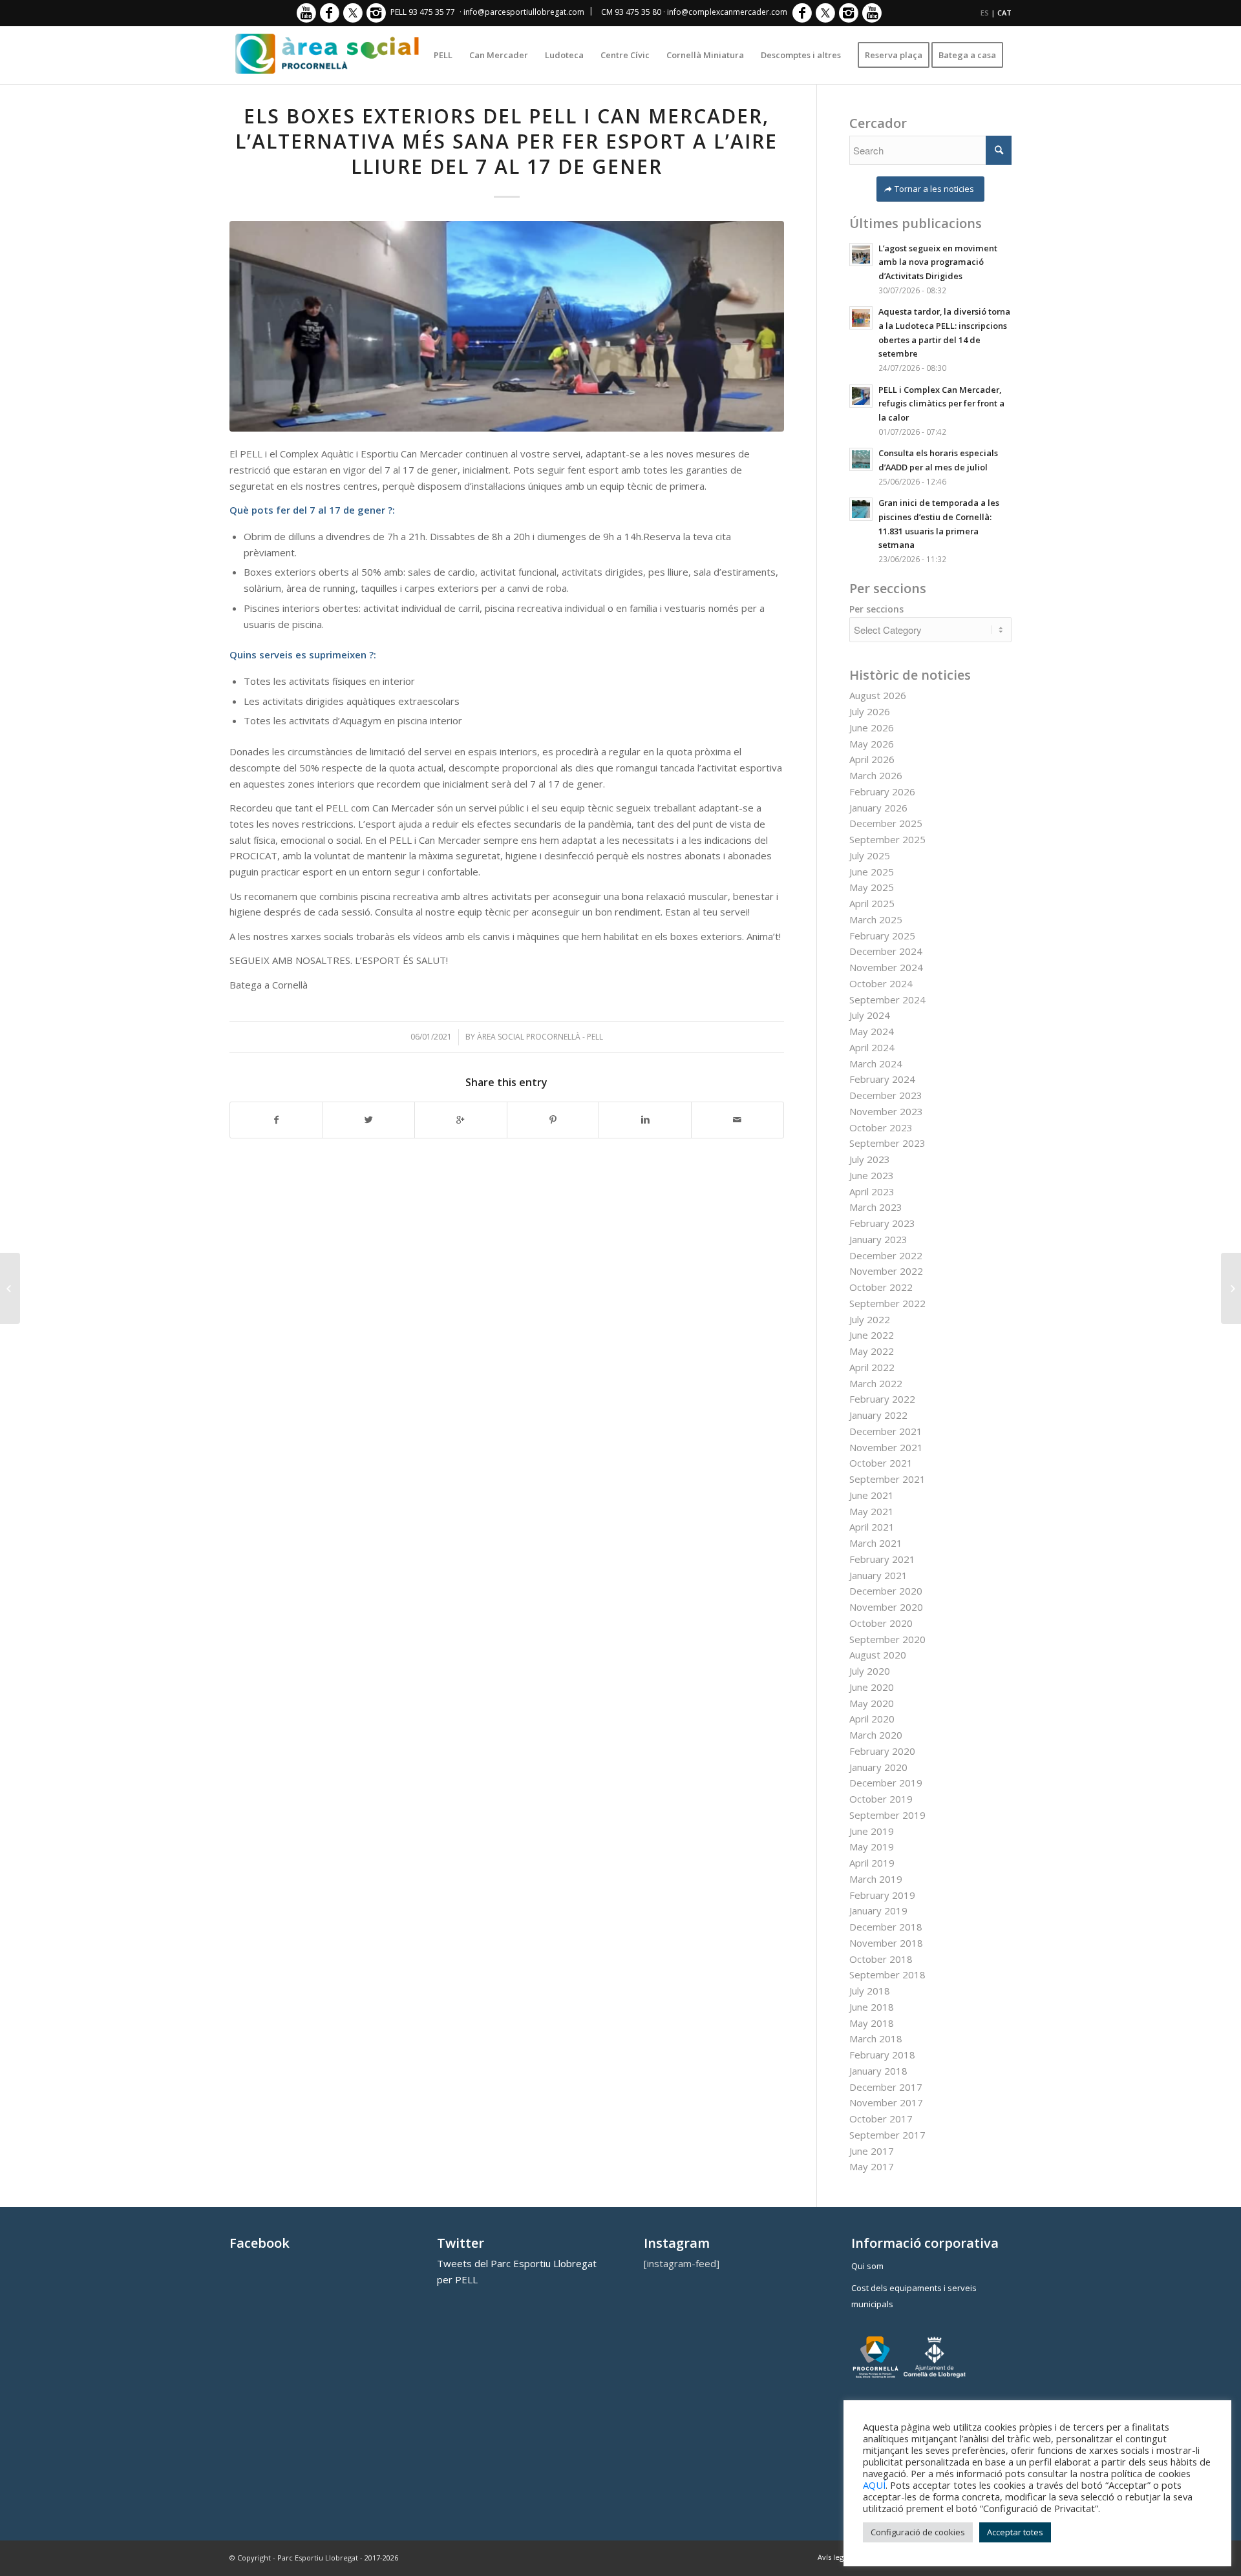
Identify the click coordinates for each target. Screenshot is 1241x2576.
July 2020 (870, 1671)
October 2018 (881, 1959)
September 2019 (887, 1815)
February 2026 (882, 791)
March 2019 (876, 1879)
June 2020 (872, 1687)
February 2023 (882, 1223)
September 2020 (887, 1639)
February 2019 (882, 1895)
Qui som (867, 2266)
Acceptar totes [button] (1015, 2532)
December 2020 (886, 1591)
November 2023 (886, 1111)
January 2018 (878, 2071)
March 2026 (876, 775)
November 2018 (886, 1943)
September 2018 (887, 1974)
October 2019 (881, 1799)
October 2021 (881, 1463)
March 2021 (876, 1543)
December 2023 (886, 1095)
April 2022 (872, 1367)
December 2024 (886, 951)
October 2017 (881, 2119)
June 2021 (872, 1495)
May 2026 (872, 744)
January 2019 (878, 1911)
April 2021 (872, 1527)
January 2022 (878, 1415)
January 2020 (878, 1767)
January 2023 (878, 1239)
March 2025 (876, 919)
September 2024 (887, 1000)
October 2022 (881, 1287)
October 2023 (881, 1127)
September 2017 (887, 2135)
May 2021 (872, 1511)
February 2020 (882, 1751)
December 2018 (886, 1927)
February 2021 (882, 1559)
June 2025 (872, 872)
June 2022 (872, 1335)
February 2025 (882, 936)
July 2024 (870, 1015)
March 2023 (876, 1207)
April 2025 (872, 903)
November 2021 (886, 1447)
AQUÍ (874, 2485)
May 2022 (872, 1351)
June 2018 (872, 2007)
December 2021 (886, 1431)
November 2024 (886, 967)
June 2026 (872, 728)
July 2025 (870, 855)
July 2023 (870, 1159)
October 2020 (881, 1623)
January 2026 (878, 808)
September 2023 (887, 1143)
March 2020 (876, 1735)
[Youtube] (306, 13)
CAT (1004, 13)
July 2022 (870, 1319)
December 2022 (886, 1255)
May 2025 (872, 887)
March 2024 (876, 1063)
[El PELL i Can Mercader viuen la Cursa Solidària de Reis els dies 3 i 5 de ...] (10, 1288)
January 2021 (878, 1575)
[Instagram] (376, 13)
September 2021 (887, 1479)
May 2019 (872, 1847)
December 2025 (886, 823)
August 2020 (878, 1655)
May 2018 (872, 2023)
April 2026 (872, 759)
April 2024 (872, 1047)
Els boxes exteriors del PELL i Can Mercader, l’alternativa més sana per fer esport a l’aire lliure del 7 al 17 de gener (506, 141)
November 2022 (886, 1271)
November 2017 (886, 2102)
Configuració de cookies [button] (918, 2532)
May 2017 (872, 2166)
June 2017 (872, 2151)
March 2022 (876, 1383)
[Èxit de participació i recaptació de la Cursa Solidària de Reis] (1231, 1288)
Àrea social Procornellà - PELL (540, 1037)
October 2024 (881, 983)
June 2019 (872, 1831)
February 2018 (882, 2055)
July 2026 (870, 711)
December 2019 (886, 1783)
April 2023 (872, 1191)
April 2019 (872, 1863)
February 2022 (882, 1399)
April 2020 (872, 1719)
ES (985, 13)
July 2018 (870, 1991)
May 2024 (872, 1031)
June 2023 (872, 1175)
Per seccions (876, 609)
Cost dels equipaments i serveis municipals (914, 2296)
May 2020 (872, 1703)
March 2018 (876, 2038)
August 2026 (878, 695)
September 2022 (887, 1303)
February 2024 (882, 1079)
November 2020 (886, 1607)
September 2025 (887, 839)
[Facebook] (329, 13)
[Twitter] (353, 13)
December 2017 (886, 2087)
